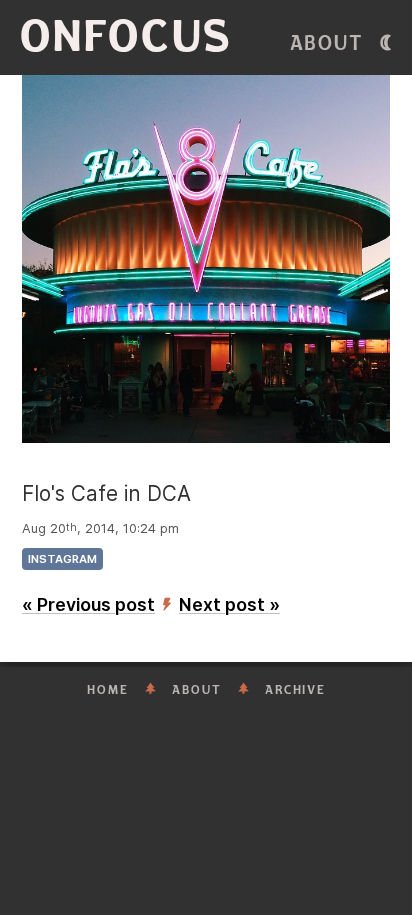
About (327, 43)
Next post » (229, 604)
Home (108, 690)
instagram (62, 559)
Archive (295, 690)
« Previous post (88, 604)
